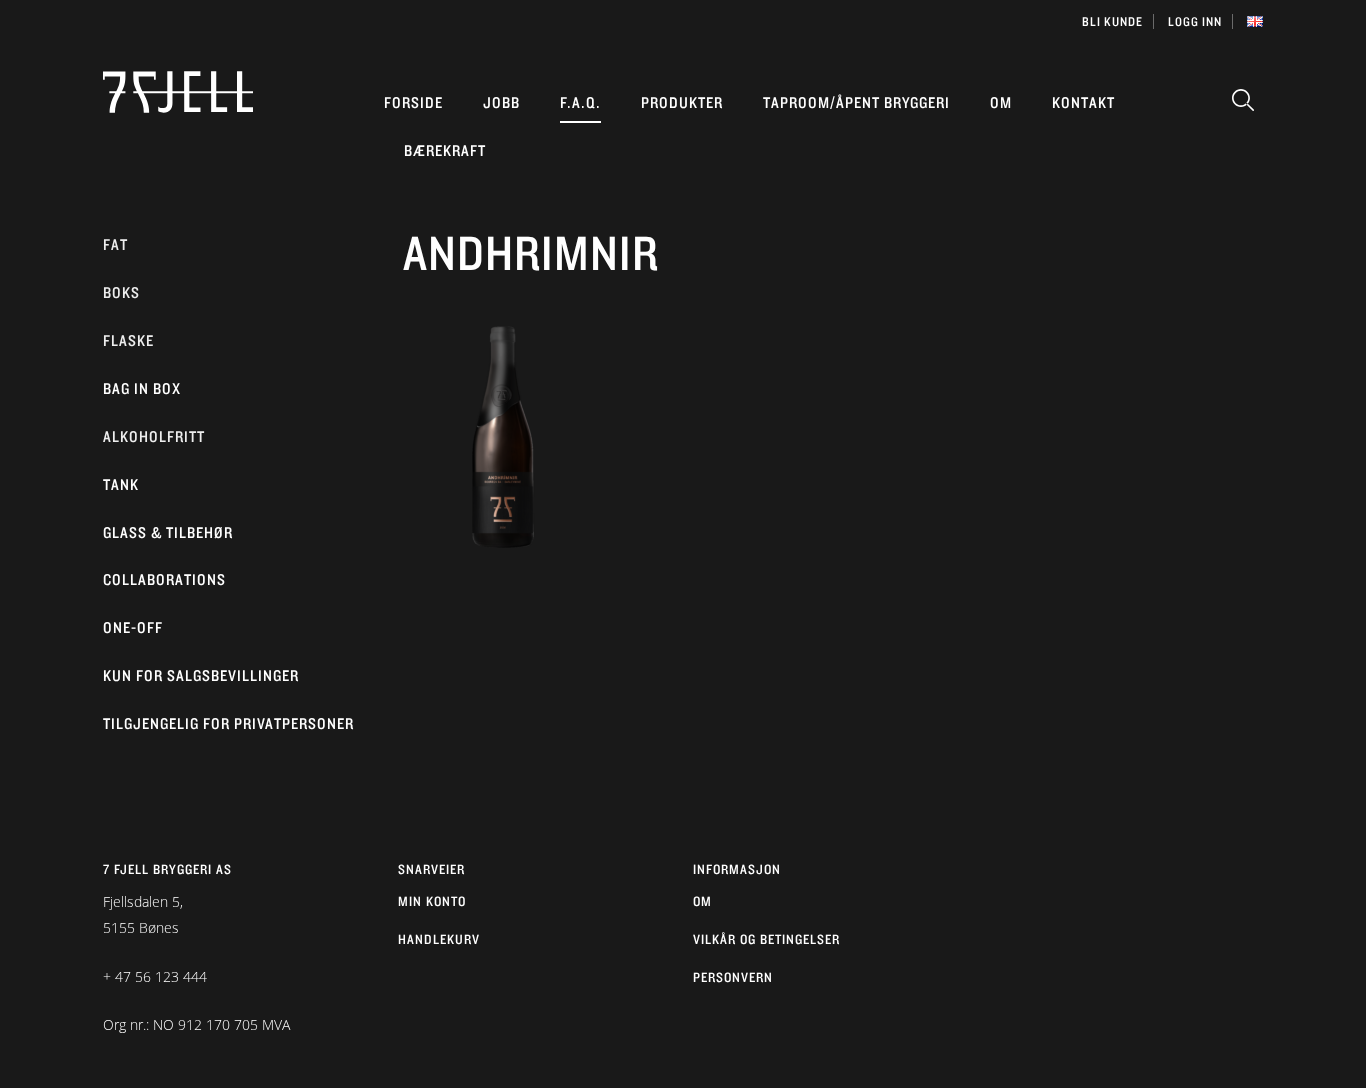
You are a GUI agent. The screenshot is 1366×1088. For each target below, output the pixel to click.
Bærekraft (445, 150)
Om (1001, 102)
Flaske (128, 340)
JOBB (501, 102)
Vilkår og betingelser (766, 939)
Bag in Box (142, 388)
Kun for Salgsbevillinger (201, 675)
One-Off (133, 627)
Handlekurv (439, 939)
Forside (413, 102)
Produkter (682, 102)
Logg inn (1195, 21)
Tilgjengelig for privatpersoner (228, 723)
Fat (115, 244)
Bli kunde (1112, 21)
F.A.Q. (580, 102)
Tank (121, 484)
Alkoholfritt (154, 436)
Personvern (733, 977)
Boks (121, 292)
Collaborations (164, 579)
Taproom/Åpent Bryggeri (856, 102)
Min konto (432, 901)
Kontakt (1083, 102)
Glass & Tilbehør (168, 532)
